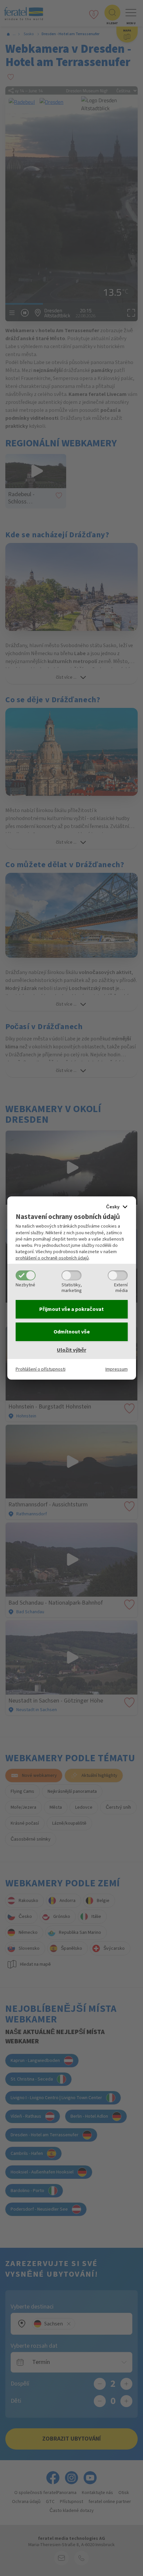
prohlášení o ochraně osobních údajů (52, 1258)
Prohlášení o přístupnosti (41, 1369)
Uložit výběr (71, 1350)
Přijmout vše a (71, 1309)
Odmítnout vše (72, 1332)
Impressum (117, 1369)
